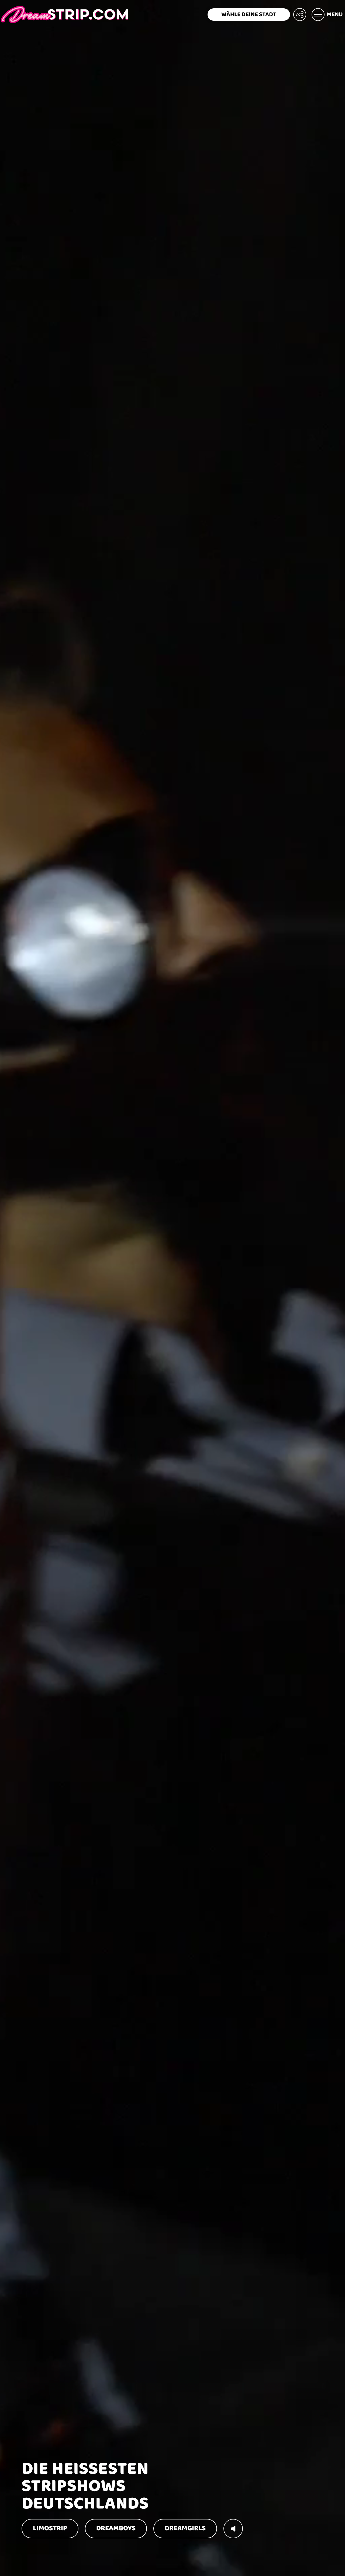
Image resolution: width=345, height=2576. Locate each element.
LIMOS (50, 2528)
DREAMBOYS (116, 2528)
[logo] (65, 15)
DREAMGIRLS (185, 2528)
